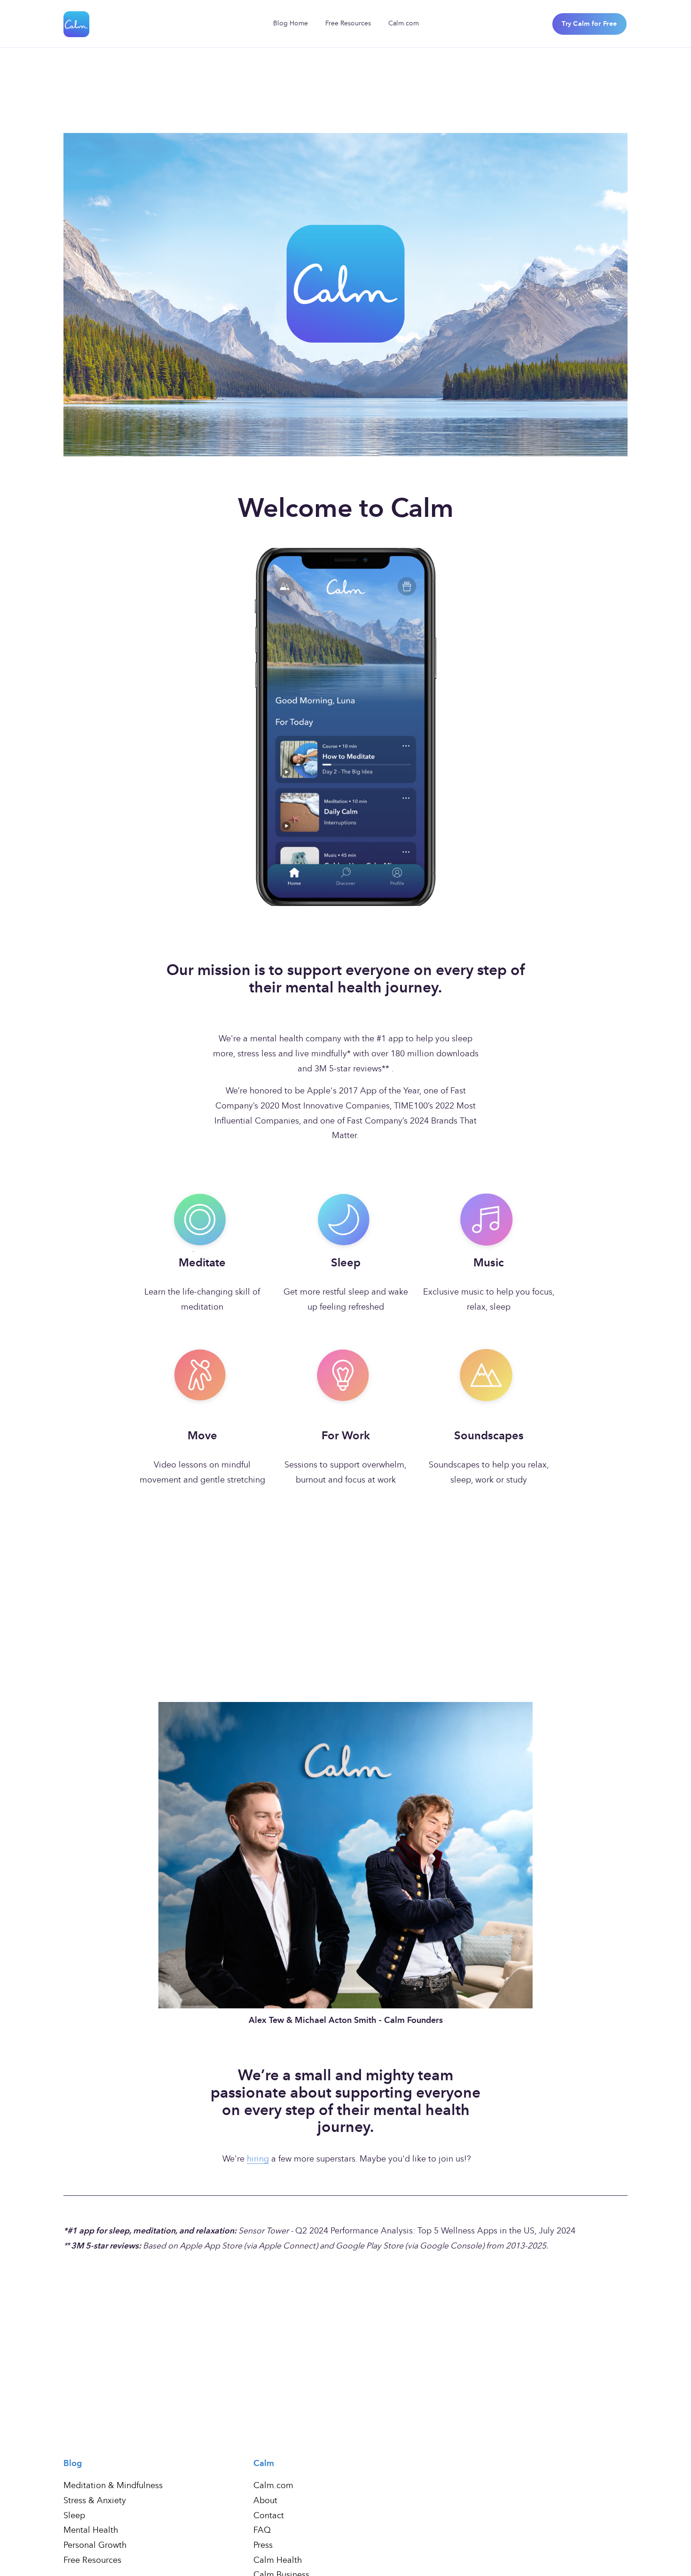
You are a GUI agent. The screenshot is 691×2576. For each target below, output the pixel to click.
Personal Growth (95, 2546)
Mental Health (91, 2531)
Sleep (74, 2516)
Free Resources (348, 23)
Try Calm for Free (589, 24)
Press (263, 2546)
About (265, 2501)
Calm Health (278, 2561)
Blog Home (291, 23)
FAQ (262, 2531)
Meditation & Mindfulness (113, 2486)
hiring (258, 2159)
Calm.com (404, 23)
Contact (269, 2516)
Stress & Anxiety (95, 2501)
